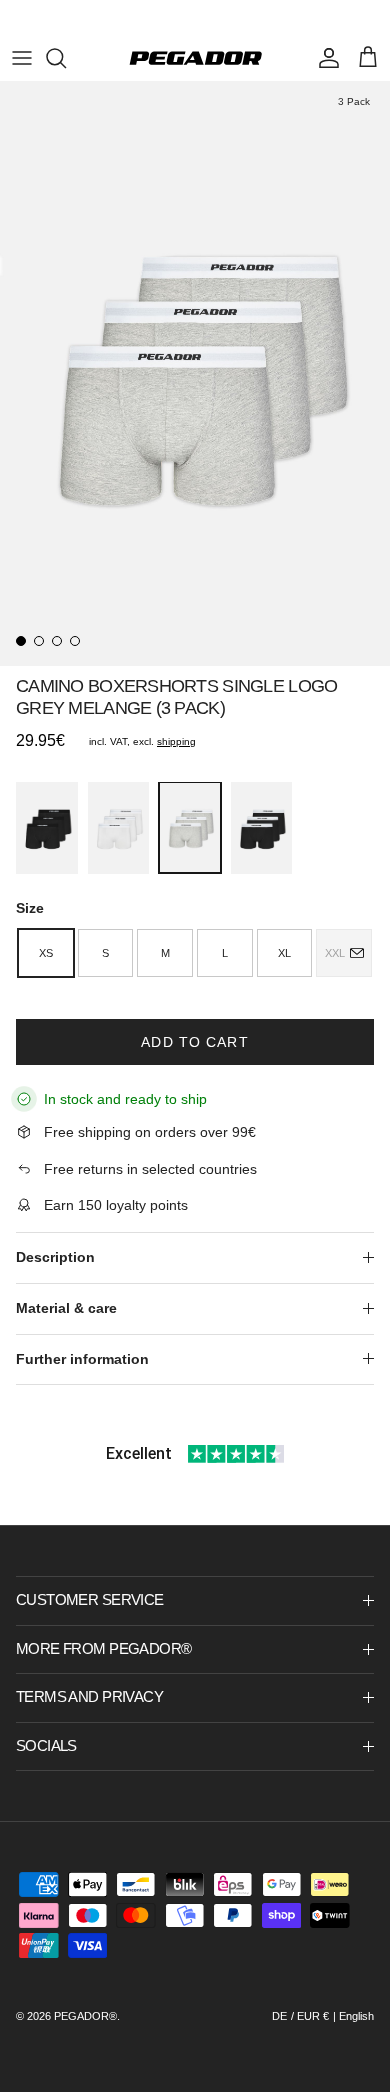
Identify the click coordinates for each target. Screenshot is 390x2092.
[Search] (66, 58)
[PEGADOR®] (195, 58)
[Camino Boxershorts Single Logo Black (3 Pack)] (47, 828)
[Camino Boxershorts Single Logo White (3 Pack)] (119, 828)
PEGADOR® (85, 2016)
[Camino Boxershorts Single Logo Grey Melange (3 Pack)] (190, 827)
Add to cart (194, 1042)
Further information (82, 1359)
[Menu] (22, 58)
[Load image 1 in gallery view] (195, 373)
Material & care (66, 1308)
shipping (176, 741)
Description (55, 1257)
